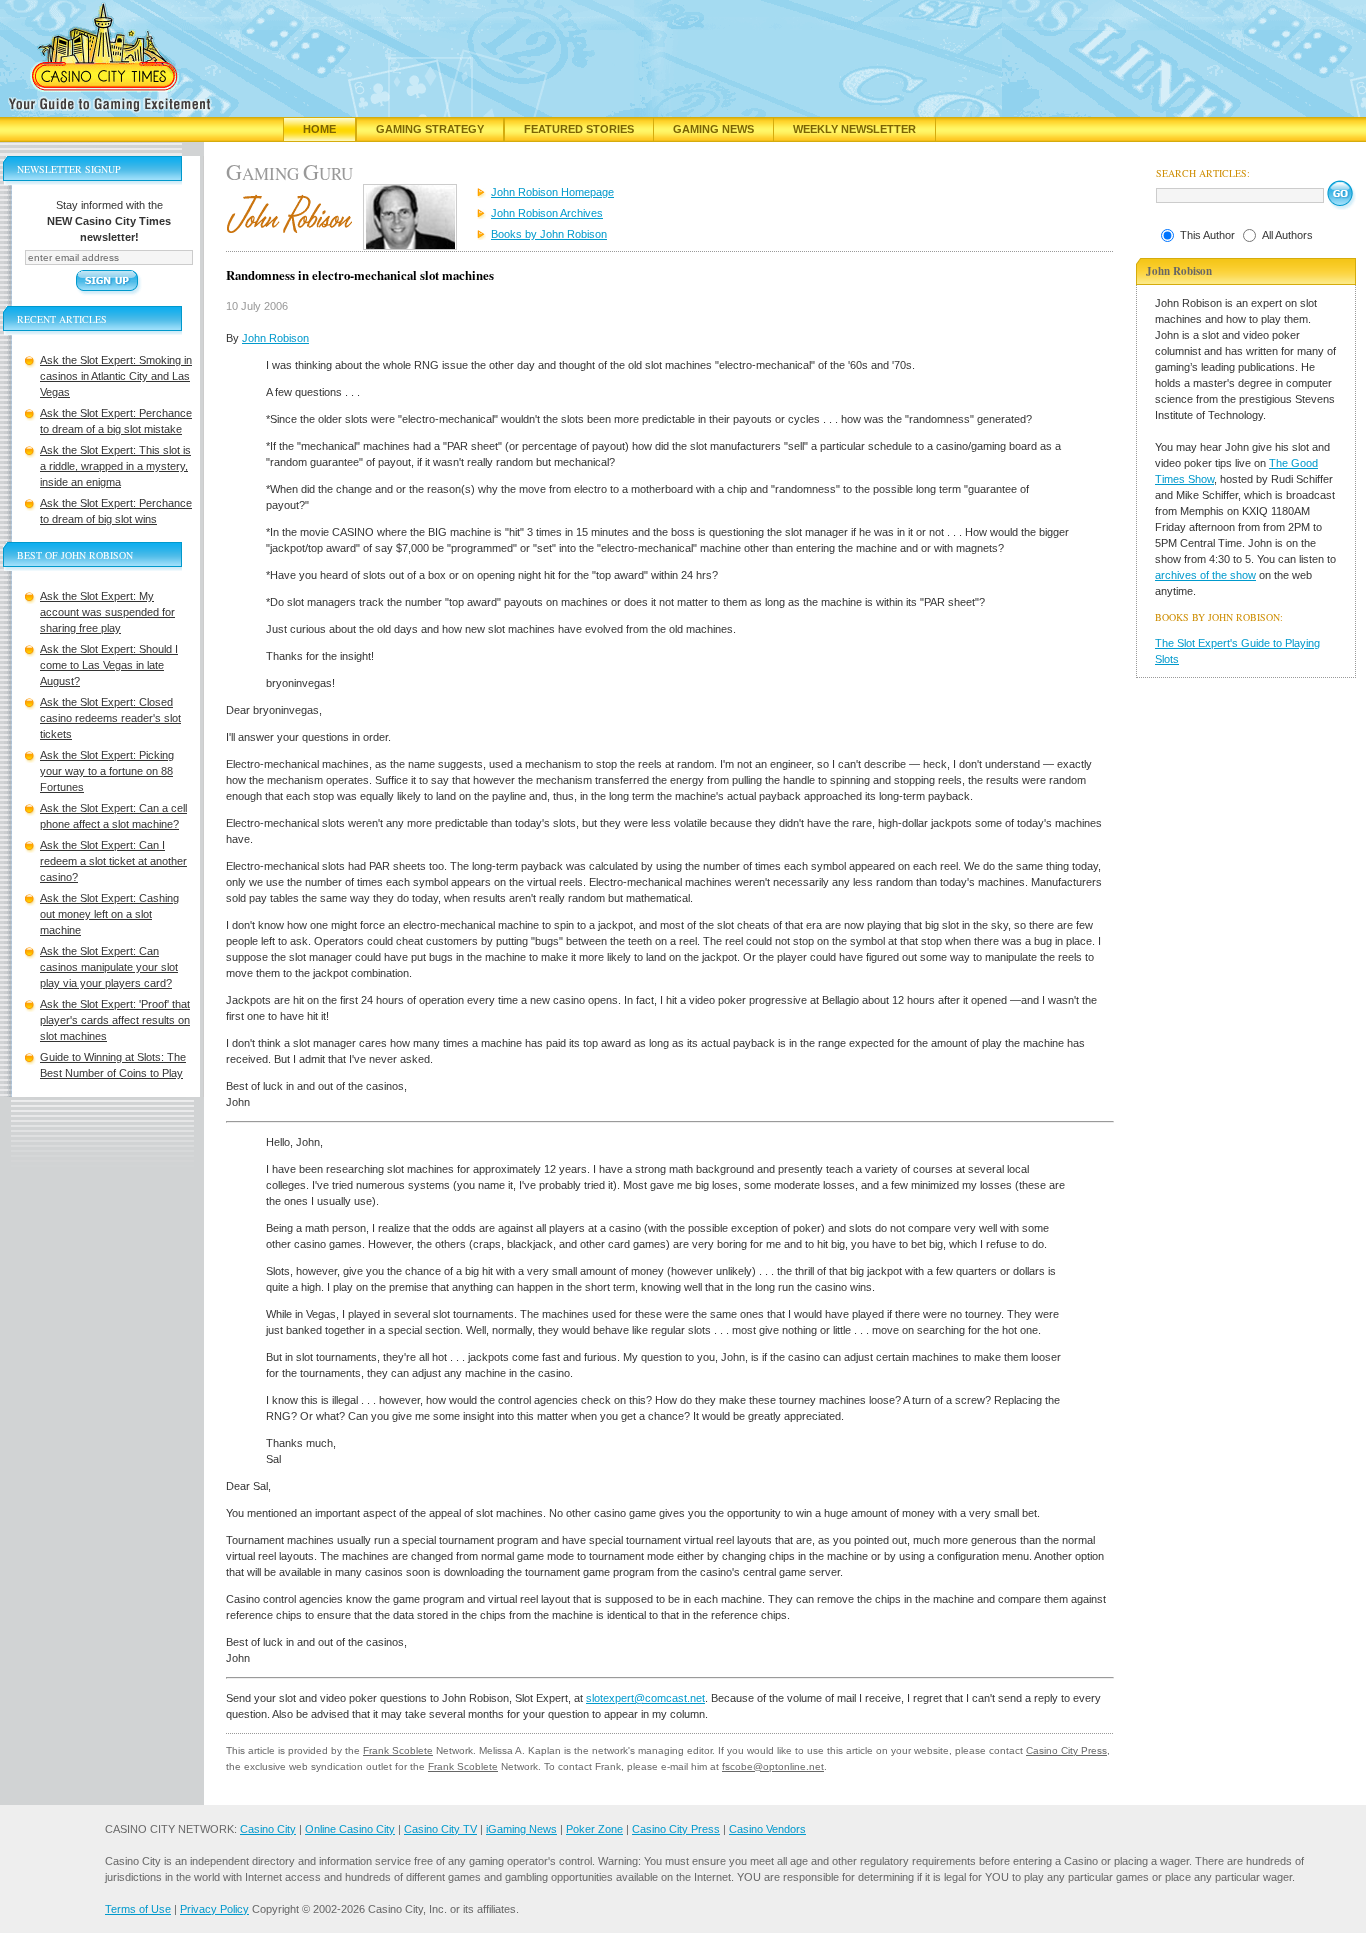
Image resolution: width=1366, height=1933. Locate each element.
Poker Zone (594, 1829)
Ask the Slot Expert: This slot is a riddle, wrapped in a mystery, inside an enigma (115, 466)
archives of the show (1205, 575)
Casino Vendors (767, 1829)
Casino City (268, 1829)
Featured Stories (579, 129)
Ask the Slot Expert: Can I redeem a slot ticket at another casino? (113, 861)
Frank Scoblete (398, 1750)
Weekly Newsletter (854, 129)
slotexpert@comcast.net (645, 1698)
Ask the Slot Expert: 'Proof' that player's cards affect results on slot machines (115, 1020)
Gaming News (713, 129)
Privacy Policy (214, 1909)
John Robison (275, 338)
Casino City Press (1066, 1750)
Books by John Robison (549, 234)
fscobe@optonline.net (773, 1766)
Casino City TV (440, 1829)
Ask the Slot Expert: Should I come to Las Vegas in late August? (109, 665)
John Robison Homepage (552, 192)
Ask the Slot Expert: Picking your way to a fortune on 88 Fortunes (107, 771)
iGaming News (521, 1829)
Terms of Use (138, 1909)
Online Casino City (350, 1829)
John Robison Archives (547, 213)
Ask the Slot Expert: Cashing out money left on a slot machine (109, 914)
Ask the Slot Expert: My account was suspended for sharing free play (107, 612)
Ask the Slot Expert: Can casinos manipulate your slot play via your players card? (109, 967)
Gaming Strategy (430, 129)
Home (319, 129)
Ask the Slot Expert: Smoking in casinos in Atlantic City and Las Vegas (116, 376)
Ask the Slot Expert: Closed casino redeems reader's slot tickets (110, 718)
